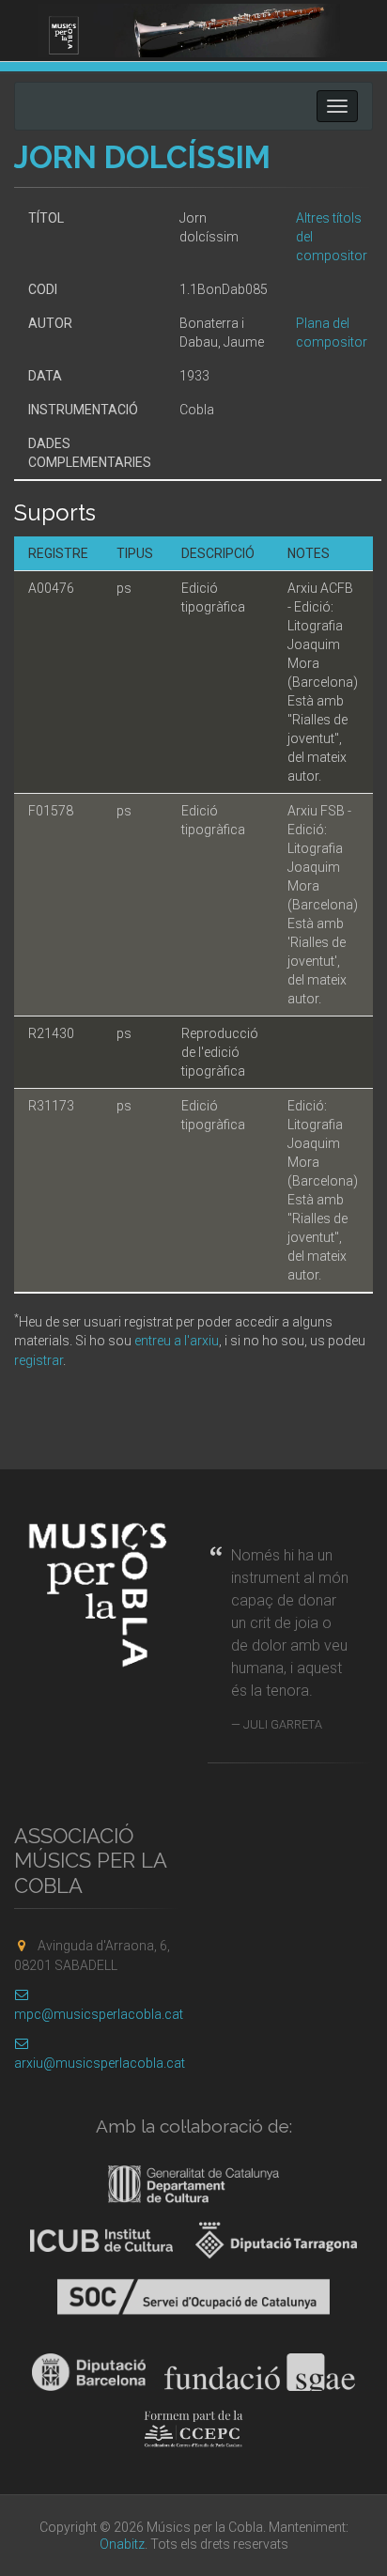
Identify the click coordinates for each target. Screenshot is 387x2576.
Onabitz (122, 2544)
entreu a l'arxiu (177, 1341)
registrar (39, 1360)
